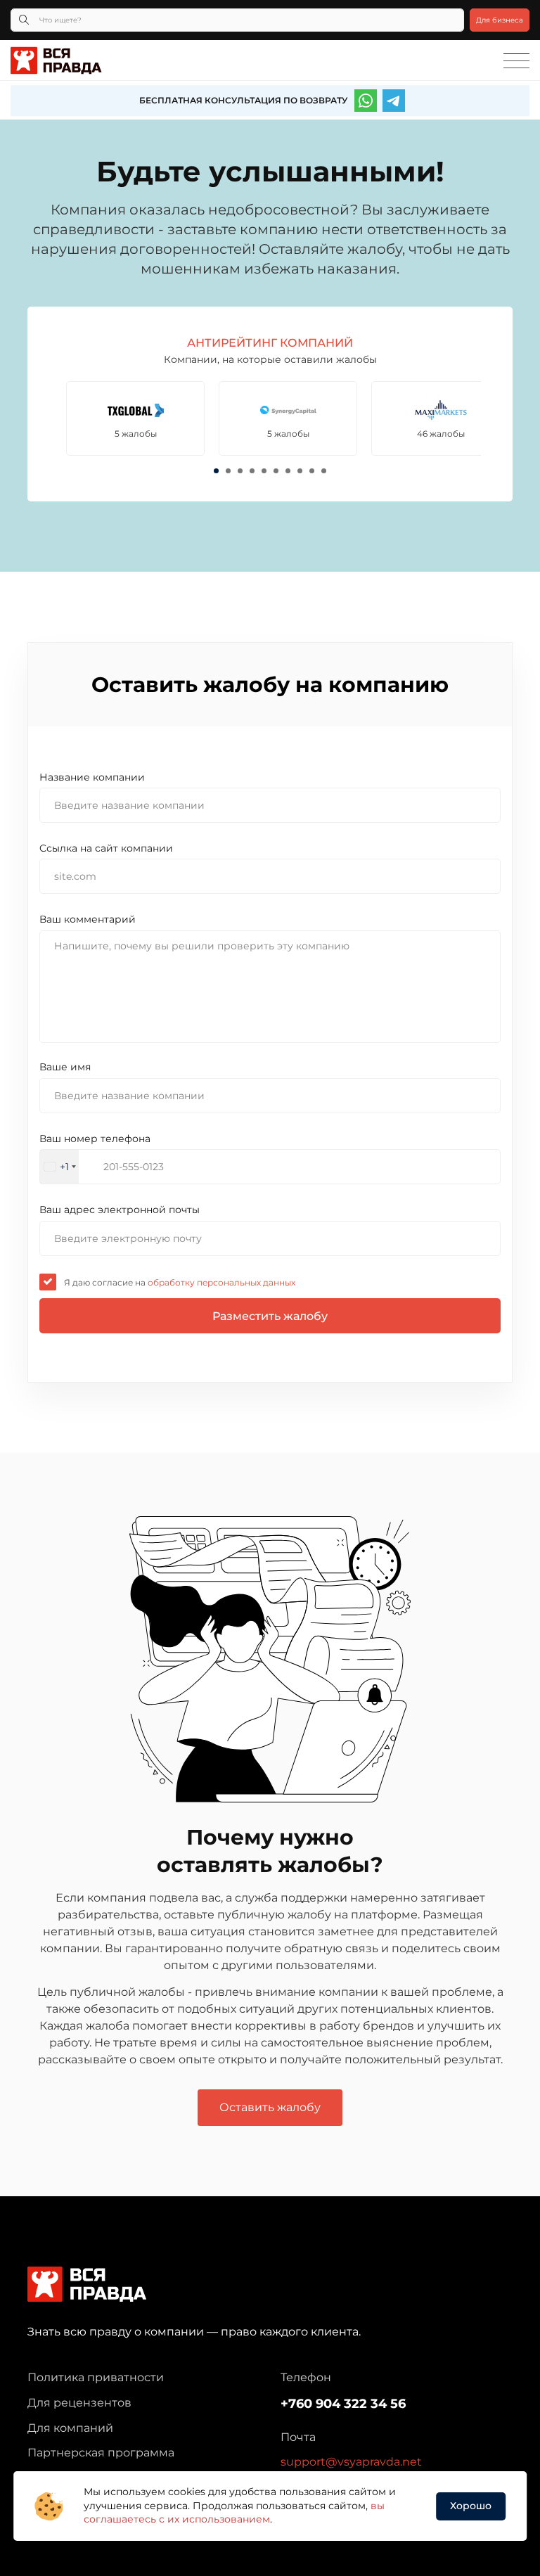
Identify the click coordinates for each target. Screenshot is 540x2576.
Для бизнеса (500, 20)
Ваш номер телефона (95, 1139)
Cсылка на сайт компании (106, 848)
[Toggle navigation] (516, 61)
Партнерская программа (101, 2453)
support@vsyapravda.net (351, 2462)
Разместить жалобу (270, 1316)
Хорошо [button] (471, 2506)
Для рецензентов (79, 2403)
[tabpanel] (135, 418)
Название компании (92, 777)
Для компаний (70, 2428)
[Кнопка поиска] (24, 20)
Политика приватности (96, 2377)
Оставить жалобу (270, 2107)
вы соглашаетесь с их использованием (234, 2513)
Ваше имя (65, 1067)
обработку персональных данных (220, 1282)
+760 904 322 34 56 (343, 2404)
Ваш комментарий (88, 919)
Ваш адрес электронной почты (120, 1210)
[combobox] (59, 1167)
